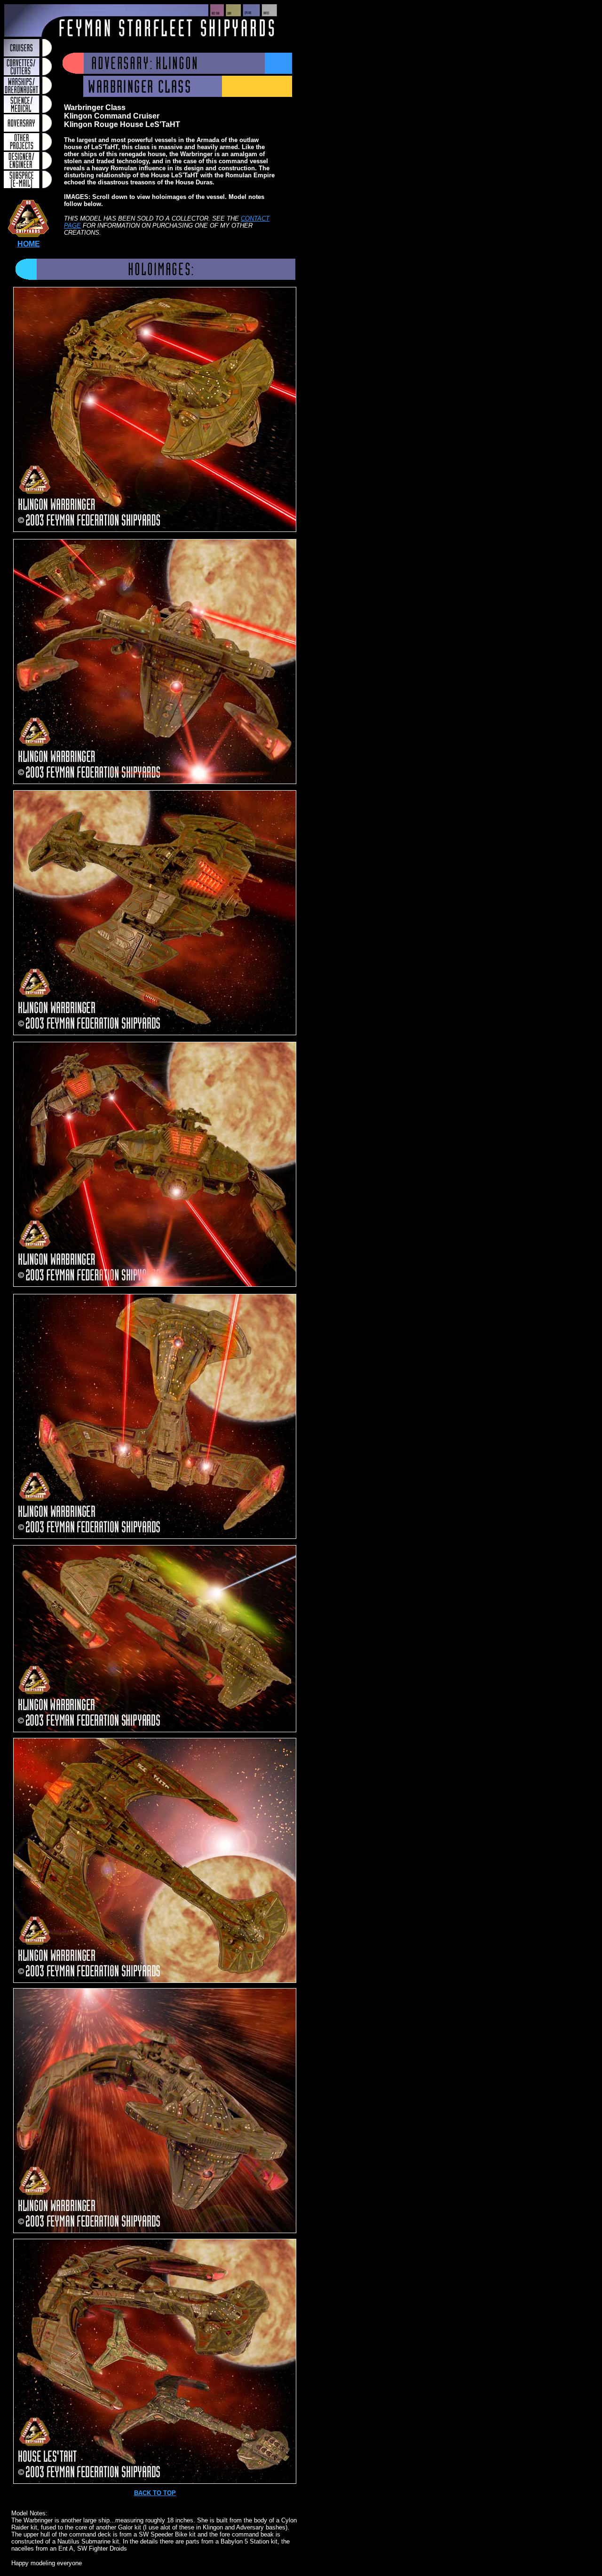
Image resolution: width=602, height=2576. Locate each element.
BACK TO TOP (155, 2493)
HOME (29, 244)
